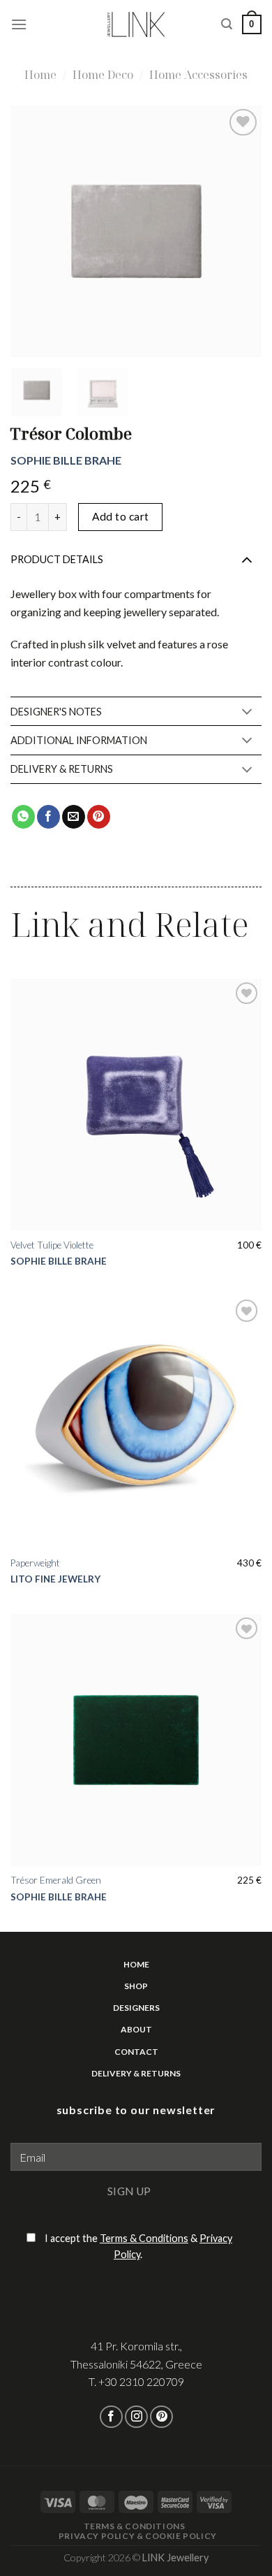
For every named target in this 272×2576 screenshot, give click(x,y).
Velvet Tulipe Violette (52, 1245)
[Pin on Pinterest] (99, 817)
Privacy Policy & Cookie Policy (138, 2536)
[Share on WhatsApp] (23, 817)
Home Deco (103, 75)
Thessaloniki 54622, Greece (136, 2364)
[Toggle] (247, 559)
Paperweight (35, 1563)
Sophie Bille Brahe (66, 460)
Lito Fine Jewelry (55, 1579)
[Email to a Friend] (74, 817)
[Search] (227, 24)
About (136, 2029)
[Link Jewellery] (136, 24)
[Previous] (59, 231)
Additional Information (79, 740)
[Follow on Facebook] (111, 2417)
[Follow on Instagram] (136, 2417)
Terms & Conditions (144, 2238)
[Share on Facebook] (48, 817)
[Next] (213, 231)
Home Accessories (198, 75)
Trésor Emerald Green (56, 1880)
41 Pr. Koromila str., (136, 2346)
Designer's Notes (56, 712)
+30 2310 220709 (141, 2381)
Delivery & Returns (62, 769)
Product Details (57, 559)
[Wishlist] (243, 123)
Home (40, 75)
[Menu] (19, 24)
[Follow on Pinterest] (161, 2417)
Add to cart (121, 516)
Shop (136, 1986)
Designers (136, 2008)
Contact (136, 2052)
